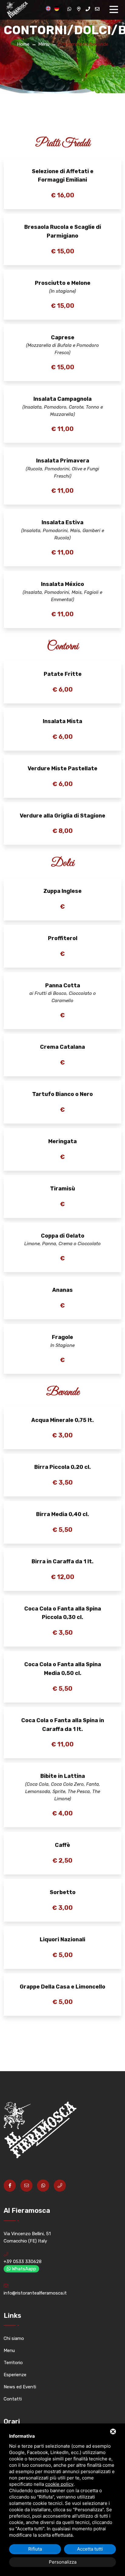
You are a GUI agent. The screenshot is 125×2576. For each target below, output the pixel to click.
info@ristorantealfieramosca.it (35, 2293)
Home (23, 44)
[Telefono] (88, 9)
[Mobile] (60, 2186)
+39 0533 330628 (23, 2262)
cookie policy (59, 2484)
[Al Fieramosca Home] (16, 10)
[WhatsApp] (69, 9)
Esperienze (15, 2375)
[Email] (97, 9)
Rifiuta (35, 2549)
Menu (44, 44)
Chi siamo (14, 2338)
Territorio (13, 2363)
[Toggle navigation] (115, 10)
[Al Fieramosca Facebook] (10, 2186)
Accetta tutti (90, 2549)
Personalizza (63, 2562)
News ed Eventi (20, 2387)
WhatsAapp (23, 2269)
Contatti (13, 2399)
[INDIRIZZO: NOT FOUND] (79, 9)
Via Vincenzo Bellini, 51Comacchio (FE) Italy (27, 2237)
